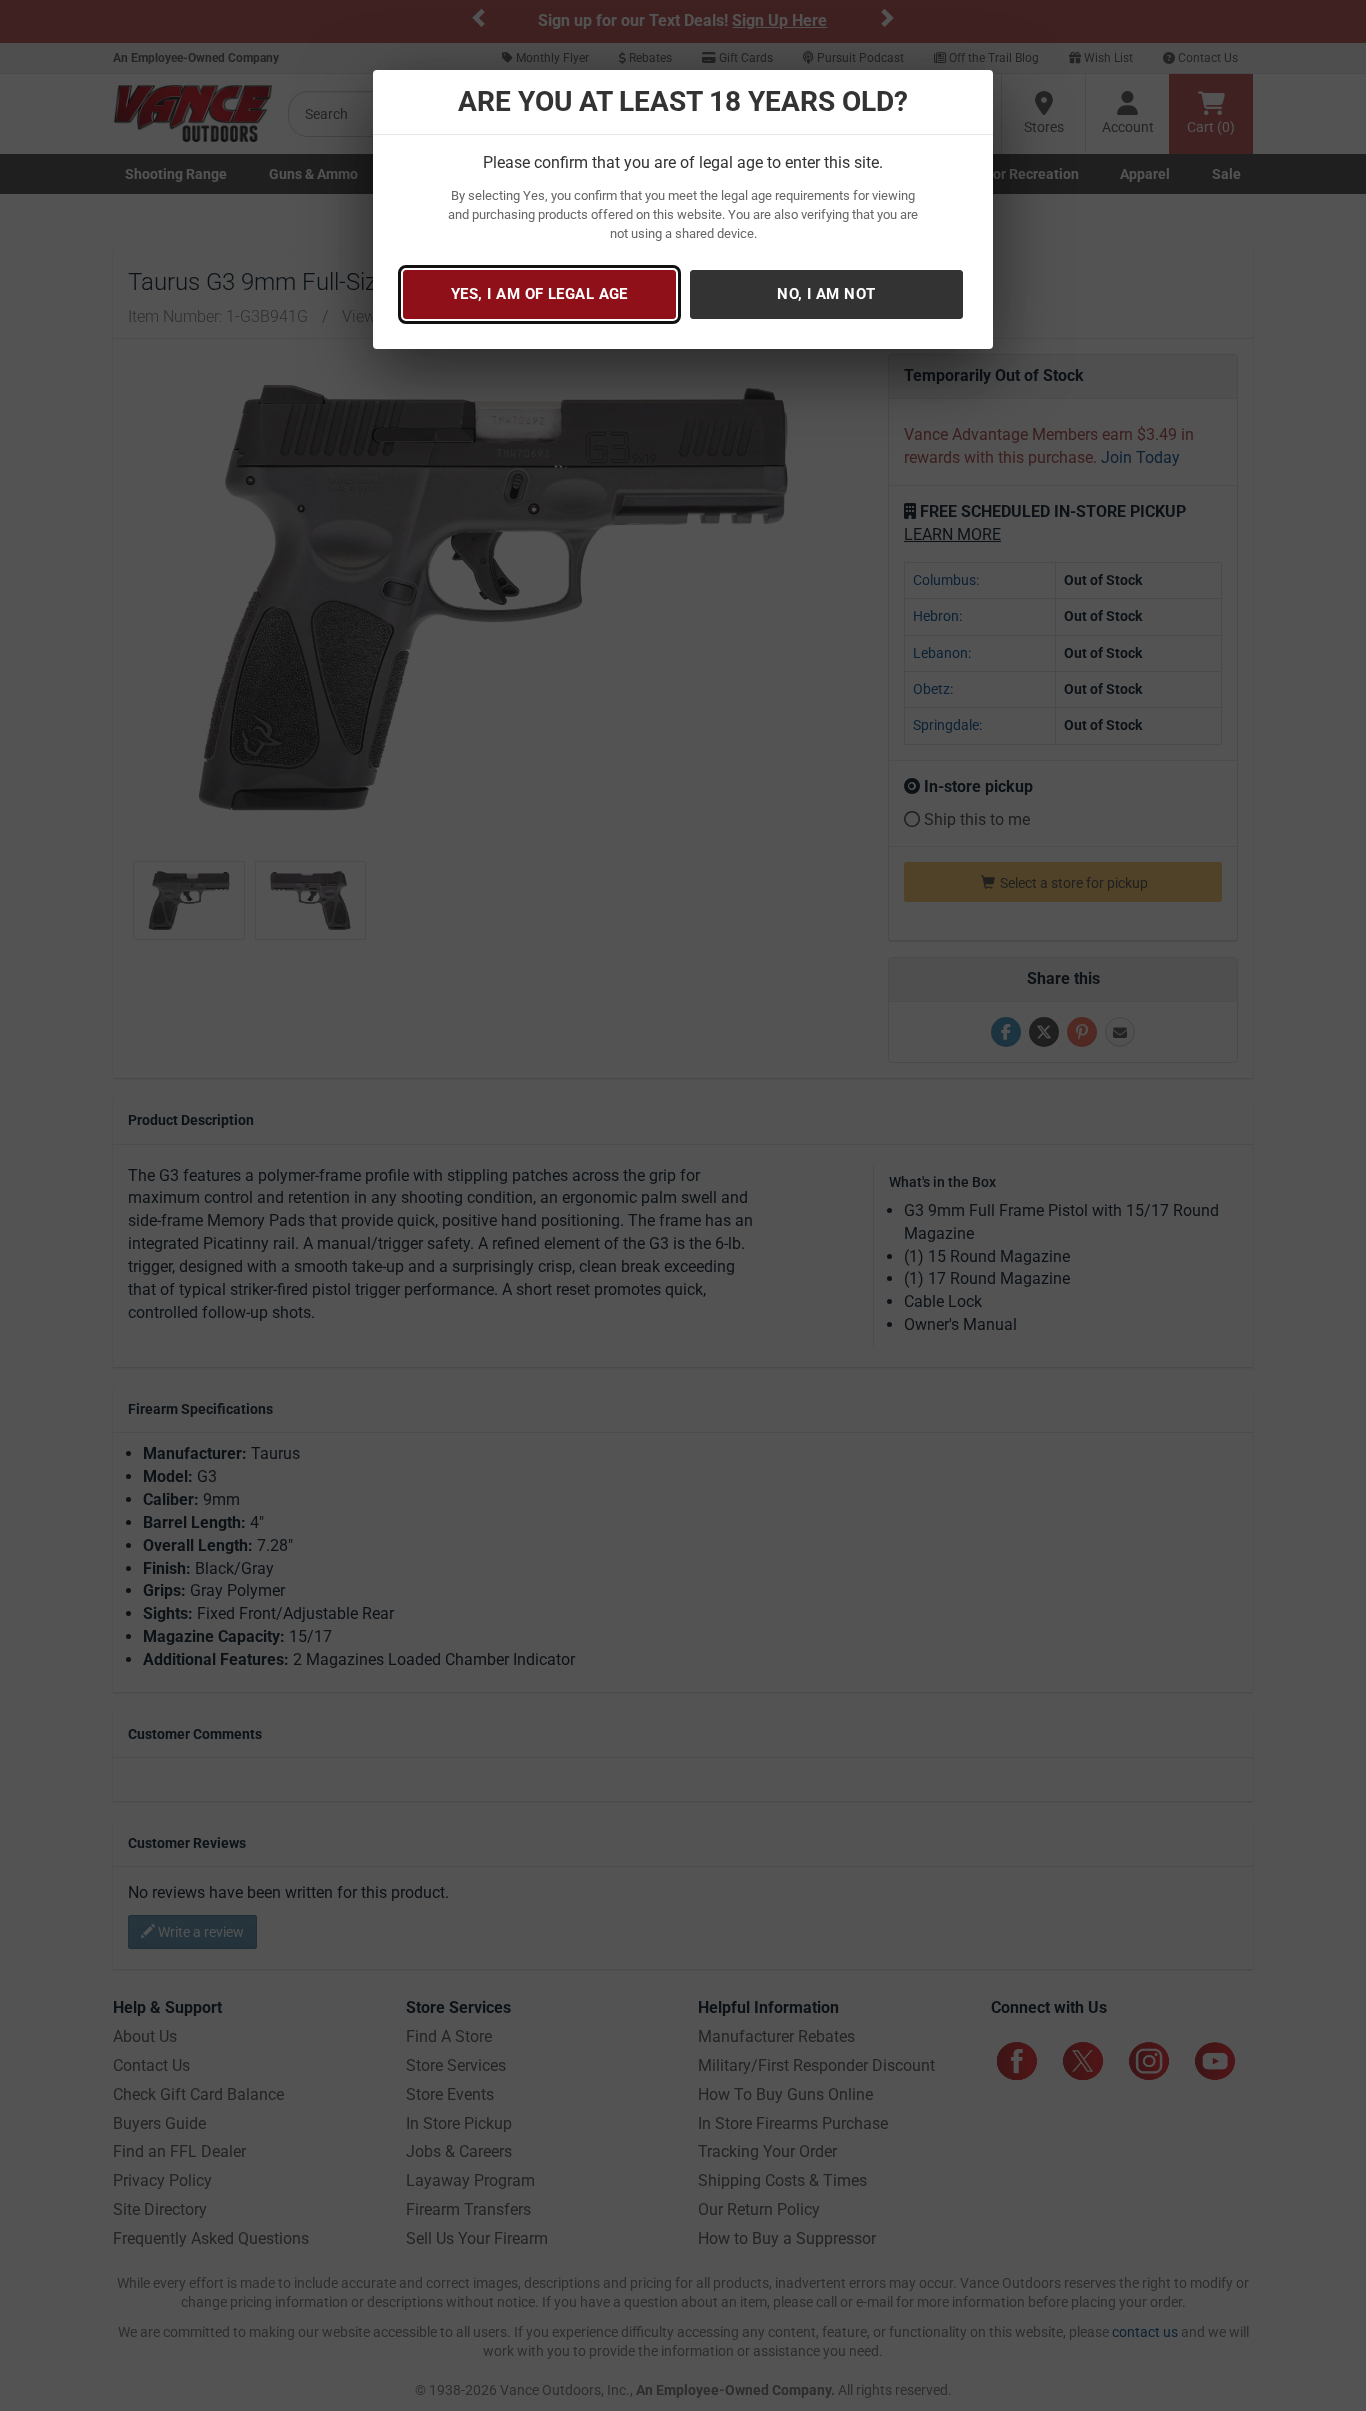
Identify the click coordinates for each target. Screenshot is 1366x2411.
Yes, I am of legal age (539, 294)
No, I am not (826, 294)
